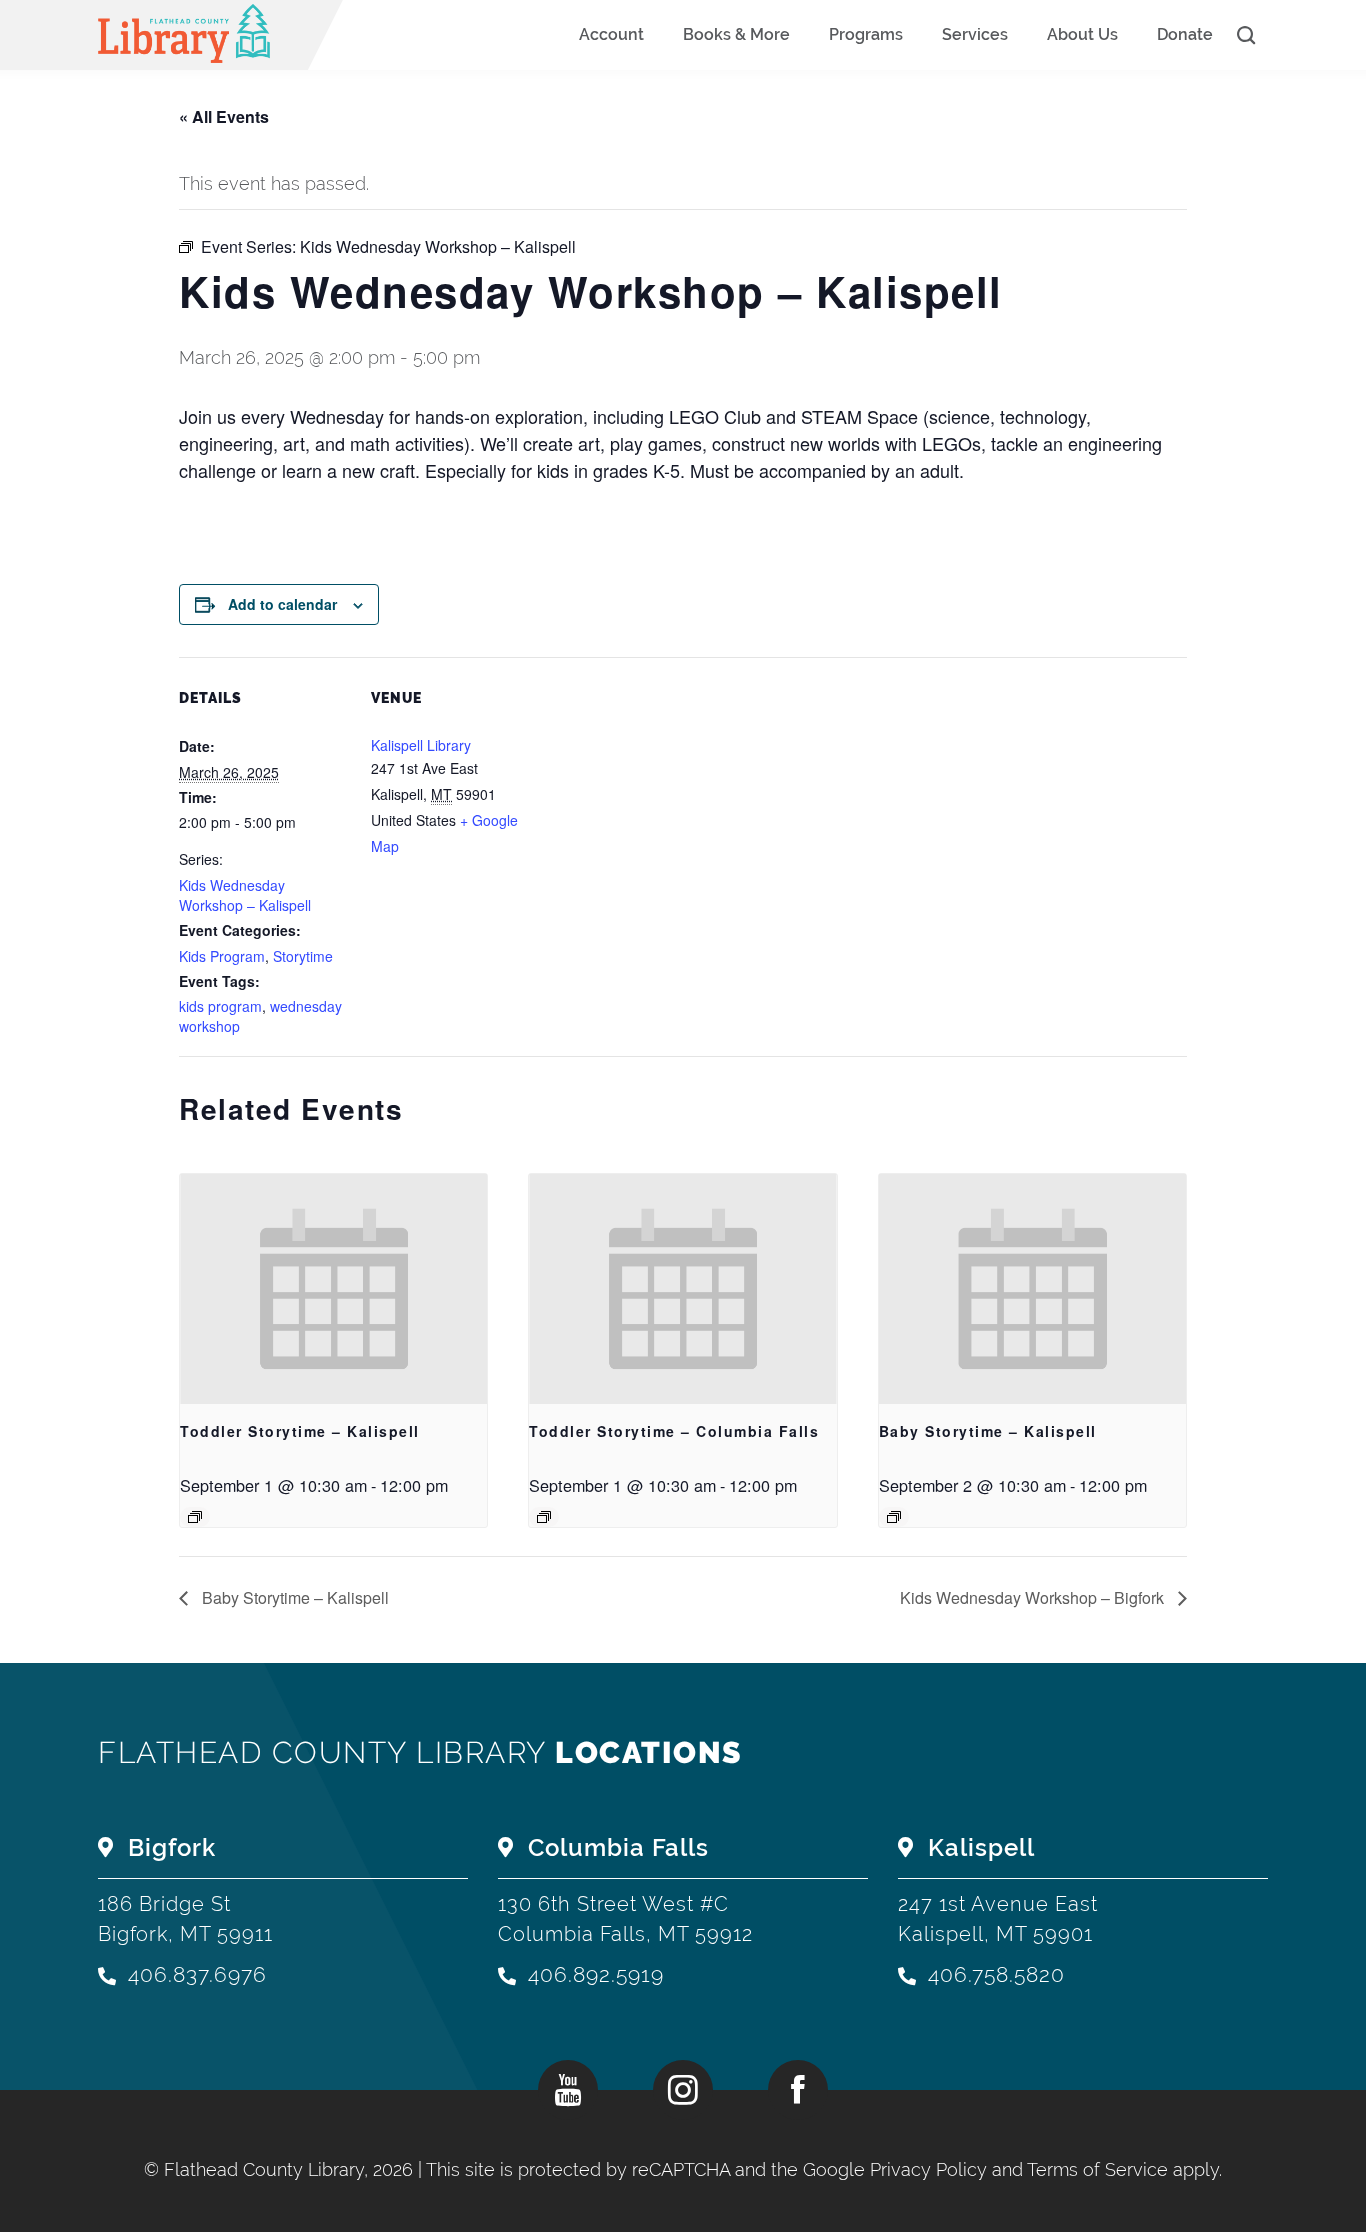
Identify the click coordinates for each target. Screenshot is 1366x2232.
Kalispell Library (421, 745)
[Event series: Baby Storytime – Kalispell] (894, 1517)
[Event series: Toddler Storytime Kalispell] (195, 1517)
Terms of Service (1097, 2169)
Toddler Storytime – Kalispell (300, 1431)
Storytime (303, 956)
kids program (220, 1006)
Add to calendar (282, 604)
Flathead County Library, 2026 (291, 2169)
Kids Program (222, 956)
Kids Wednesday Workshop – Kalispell (245, 895)
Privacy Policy (928, 2169)
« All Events (224, 116)
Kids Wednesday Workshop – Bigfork (1034, 1597)
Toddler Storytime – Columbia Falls (674, 1431)
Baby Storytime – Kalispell (988, 1431)
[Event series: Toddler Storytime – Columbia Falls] (544, 1517)
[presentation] (333, 1289)
